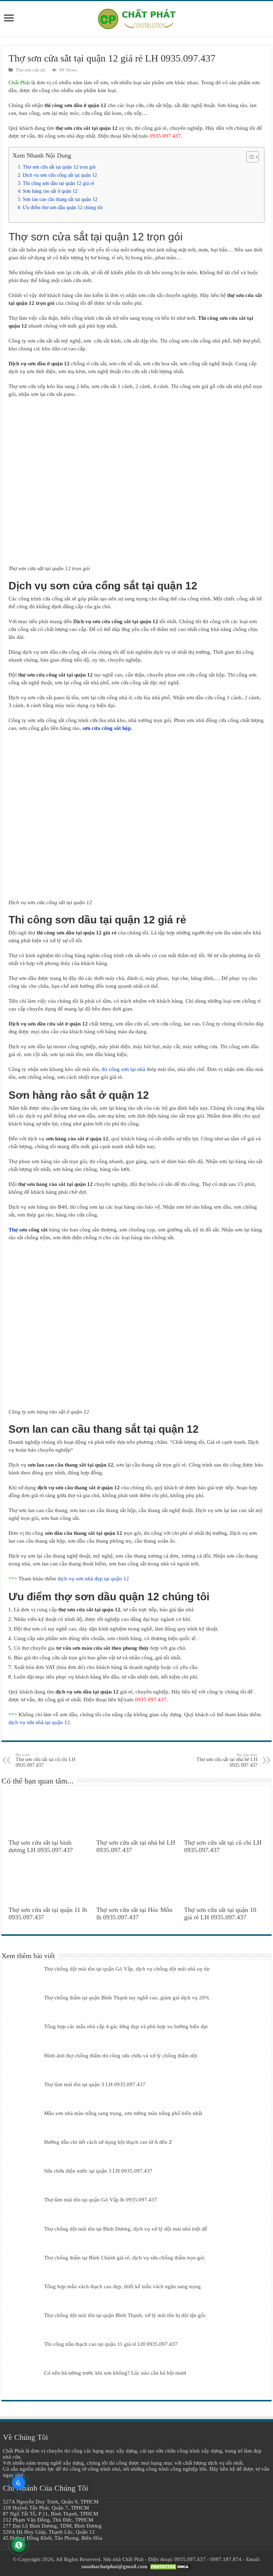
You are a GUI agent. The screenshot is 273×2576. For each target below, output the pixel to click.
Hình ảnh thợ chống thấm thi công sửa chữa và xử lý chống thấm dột (121, 2056)
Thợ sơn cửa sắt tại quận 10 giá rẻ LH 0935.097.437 (220, 1914)
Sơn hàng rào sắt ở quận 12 (50, 191)
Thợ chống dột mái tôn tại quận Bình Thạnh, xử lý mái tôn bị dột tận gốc (125, 2315)
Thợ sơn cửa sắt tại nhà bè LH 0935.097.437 (227, 1760)
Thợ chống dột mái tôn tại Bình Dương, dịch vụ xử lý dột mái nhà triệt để (126, 2229)
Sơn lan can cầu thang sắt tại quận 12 (60, 199)
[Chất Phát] (136, 18)
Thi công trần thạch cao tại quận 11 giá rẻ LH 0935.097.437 (111, 2344)
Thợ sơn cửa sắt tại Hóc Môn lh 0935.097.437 (134, 1914)
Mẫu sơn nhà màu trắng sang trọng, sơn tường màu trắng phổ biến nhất (123, 2113)
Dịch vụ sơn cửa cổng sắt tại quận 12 (60, 175)
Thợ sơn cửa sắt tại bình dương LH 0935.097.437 (41, 1846)
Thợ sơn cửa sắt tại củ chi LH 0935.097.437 (45, 1760)
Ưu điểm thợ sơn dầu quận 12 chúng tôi (63, 208)
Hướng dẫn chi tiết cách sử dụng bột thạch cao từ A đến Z (108, 2142)
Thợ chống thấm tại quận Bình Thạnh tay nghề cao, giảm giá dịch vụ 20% (127, 1998)
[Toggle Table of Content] (249, 157)
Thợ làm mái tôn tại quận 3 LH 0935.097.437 (95, 2084)
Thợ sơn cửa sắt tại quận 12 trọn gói (59, 167)
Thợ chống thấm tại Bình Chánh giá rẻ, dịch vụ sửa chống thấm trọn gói (124, 2258)
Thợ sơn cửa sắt (31, 70)
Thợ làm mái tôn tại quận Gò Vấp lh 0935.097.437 (101, 2200)
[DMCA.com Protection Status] (170, 2566)
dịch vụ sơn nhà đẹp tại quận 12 (93, 1579)
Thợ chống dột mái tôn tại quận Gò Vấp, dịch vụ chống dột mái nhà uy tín (127, 1969)
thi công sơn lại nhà (124, 1069)
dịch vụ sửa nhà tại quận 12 (39, 1722)
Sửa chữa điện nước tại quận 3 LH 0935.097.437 (98, 2171)
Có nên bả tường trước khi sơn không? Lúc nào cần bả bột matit (115, 2373)
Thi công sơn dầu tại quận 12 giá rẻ (58, 183)
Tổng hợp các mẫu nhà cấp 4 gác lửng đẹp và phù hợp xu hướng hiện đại (126, 2026)
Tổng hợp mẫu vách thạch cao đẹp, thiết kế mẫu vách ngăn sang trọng (122, 2286)
